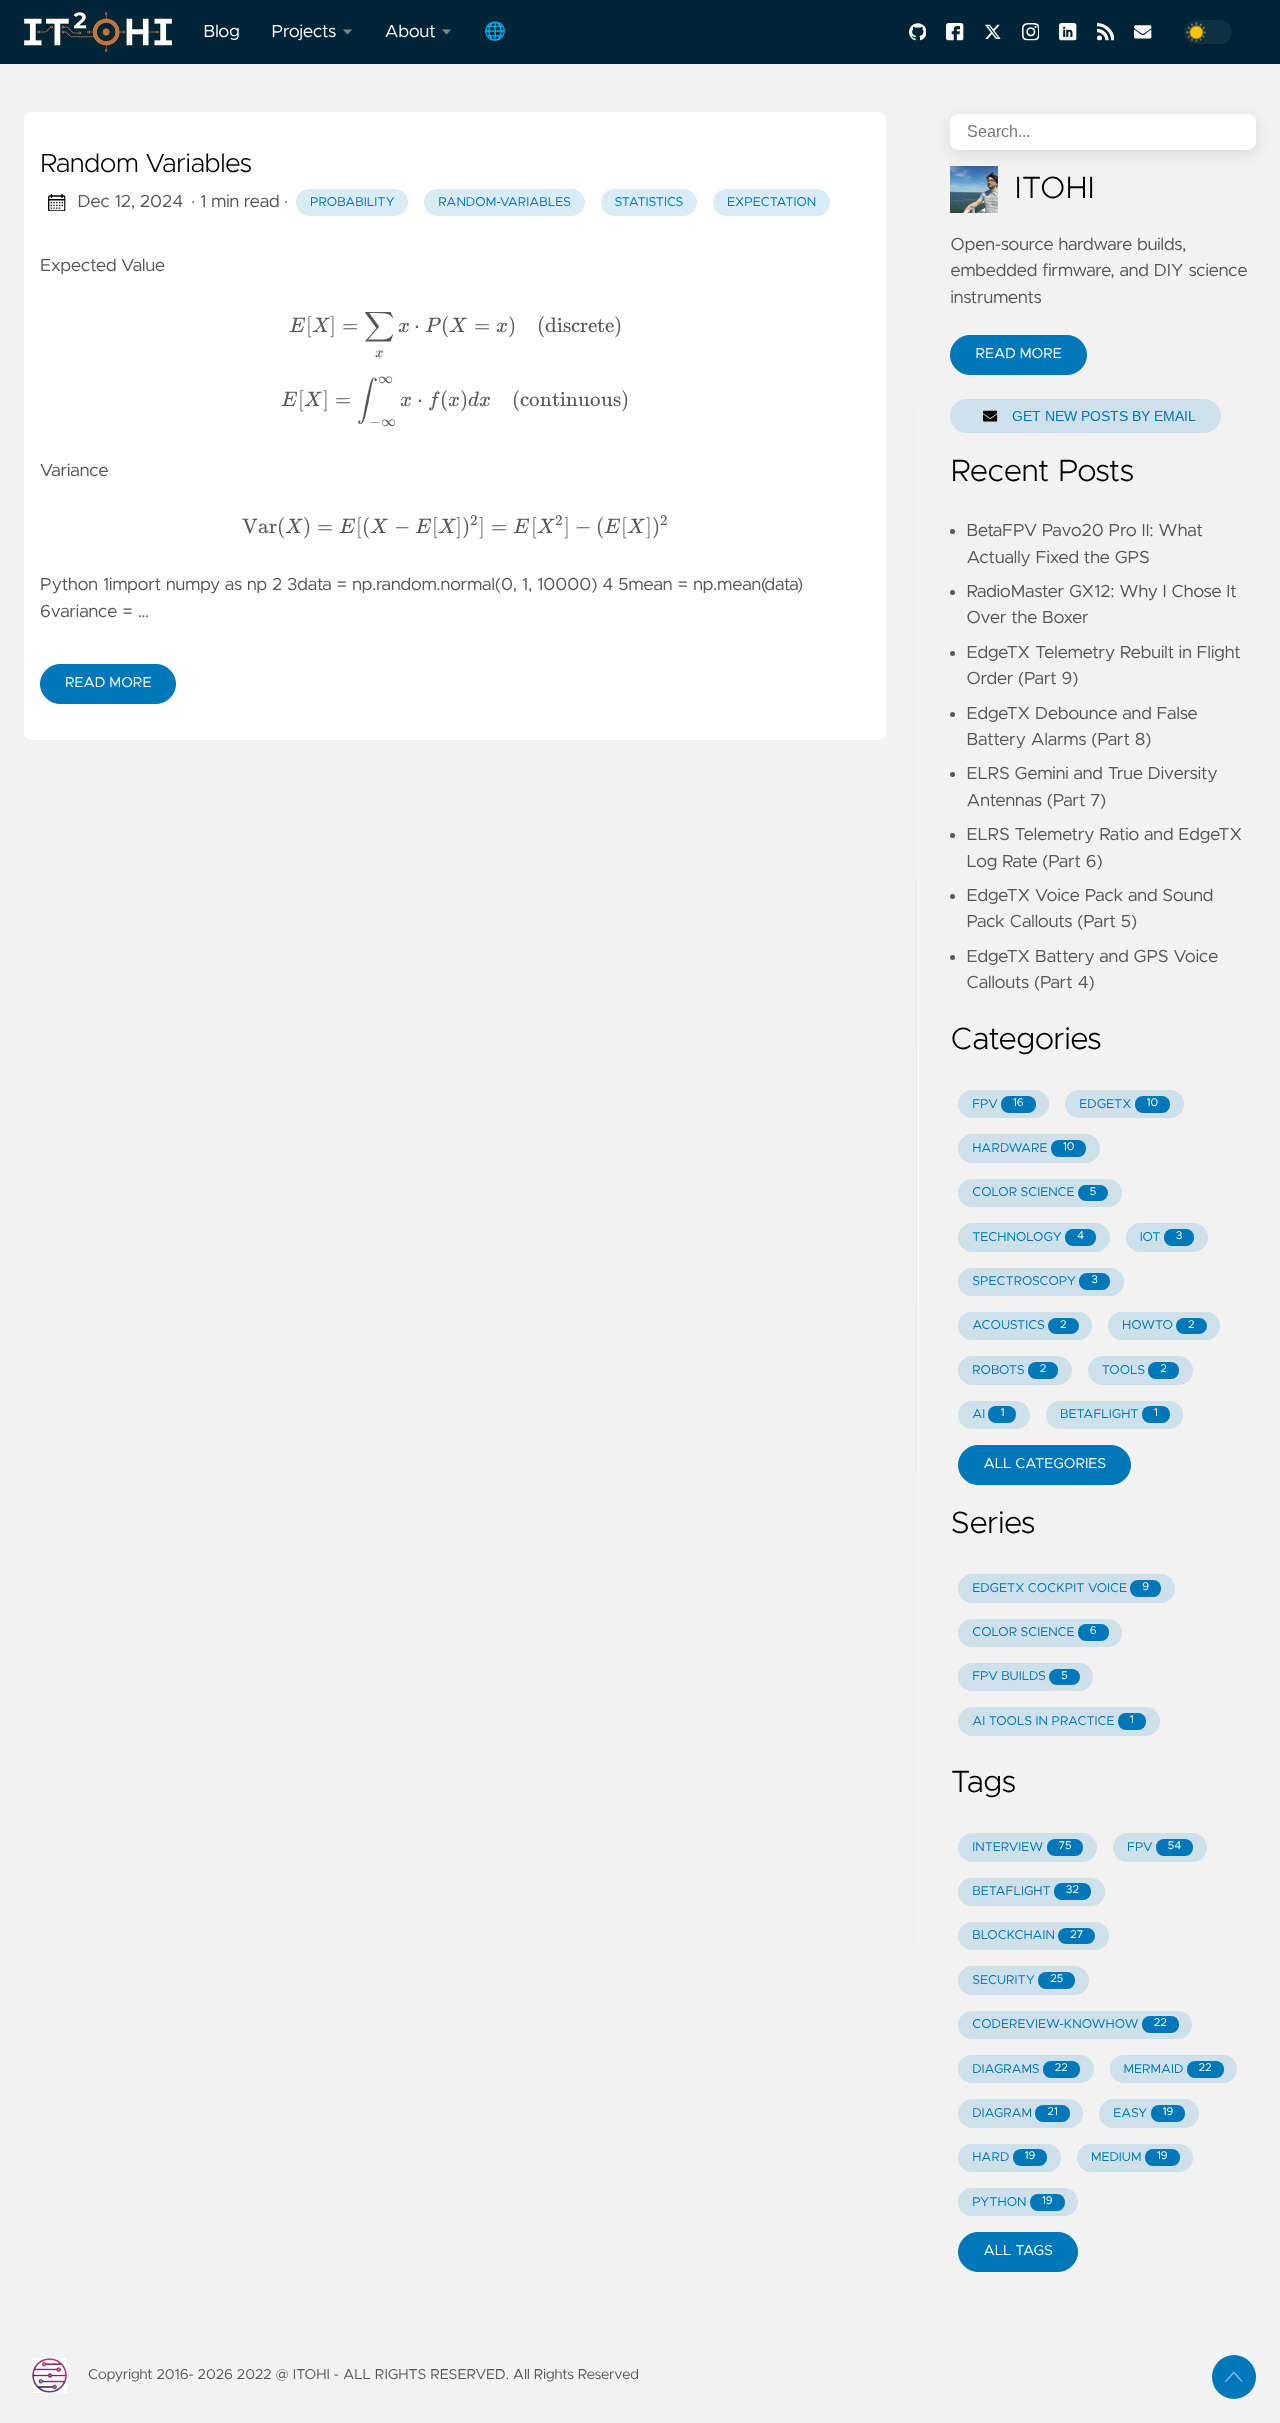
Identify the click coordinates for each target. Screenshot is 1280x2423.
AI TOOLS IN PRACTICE (1053, 1721)
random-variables (504, 202)
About (410, 32)
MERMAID (1167, 2069)
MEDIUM (1129, 2157)
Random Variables (146, 165)
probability (352, 202)
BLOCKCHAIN (1027, 1935)
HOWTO (1158, 1325)
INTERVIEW (1021, 1847)
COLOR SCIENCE (1034, 1192)
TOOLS (1134, 1370)
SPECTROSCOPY (1035, 1281)
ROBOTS (1009, 1370)
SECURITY (1017, 1980)
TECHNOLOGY (1028, 1237)
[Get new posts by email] (1141, 32)
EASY (1143, 2113)
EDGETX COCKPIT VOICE (1060, 1588)
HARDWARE (1023, 1148)
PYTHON (1012, 2202)
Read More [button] (1018, 354)
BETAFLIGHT (1109, 1414)
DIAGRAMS (1020, 2069)
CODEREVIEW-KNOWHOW (1069, 2024)
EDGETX (1118, 1104)
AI (988, 1414)
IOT (1161, 1237)
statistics (648, 202)
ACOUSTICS (1019, 1325)
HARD (1003, 2157)
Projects (304, 32)
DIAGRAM (1014, 2113)
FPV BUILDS (1019, 1676)
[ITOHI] (106, 32)
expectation (771, 202)
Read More (108, 683)
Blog (222, 32)
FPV (997, 1104)
